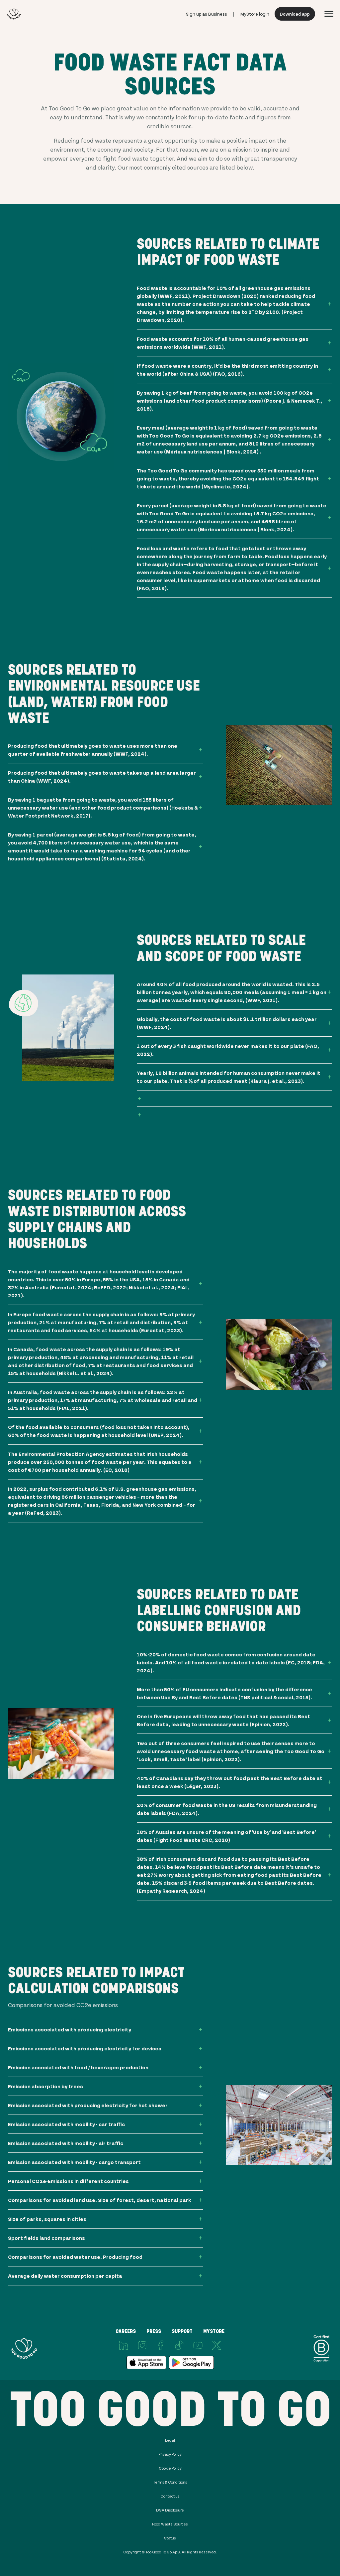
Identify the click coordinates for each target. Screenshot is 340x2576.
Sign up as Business (207, 14)
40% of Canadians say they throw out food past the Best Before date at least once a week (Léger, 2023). (230, 1782)
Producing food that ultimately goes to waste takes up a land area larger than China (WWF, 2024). (102, 776)
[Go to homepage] (14, 14)
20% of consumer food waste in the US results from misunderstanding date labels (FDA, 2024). (227, 1809)
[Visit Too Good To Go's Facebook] (161, 2345)
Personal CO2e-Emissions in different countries (68, 2181)
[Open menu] (329, 14)
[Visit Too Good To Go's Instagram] (142, 2345)
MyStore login (255, 14)
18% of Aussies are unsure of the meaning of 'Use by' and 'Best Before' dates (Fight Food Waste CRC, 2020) (226, 1836)
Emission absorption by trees (45, 2086)
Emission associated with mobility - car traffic (66, 2124)
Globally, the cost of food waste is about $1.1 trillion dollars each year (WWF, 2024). (227, 1023)
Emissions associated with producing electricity (70, 2029)
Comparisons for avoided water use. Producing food (75, 2257)
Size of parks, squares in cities (47, 2219)
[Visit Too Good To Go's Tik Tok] (179, 2345)
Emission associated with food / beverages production (78, 2067)
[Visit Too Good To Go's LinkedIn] (124, 2345)
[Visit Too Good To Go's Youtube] (198, 2345)
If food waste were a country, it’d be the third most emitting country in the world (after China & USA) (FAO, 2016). (227, 370)
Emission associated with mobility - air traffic (66, 2143)
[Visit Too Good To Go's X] (216, 2345)
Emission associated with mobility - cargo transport (74, 2162)
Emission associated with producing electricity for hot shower (88, 2105)
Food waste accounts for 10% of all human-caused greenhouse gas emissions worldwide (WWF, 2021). (223, 343)
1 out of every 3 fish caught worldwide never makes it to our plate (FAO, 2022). (228, 1050)
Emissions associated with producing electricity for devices (85, 2048)
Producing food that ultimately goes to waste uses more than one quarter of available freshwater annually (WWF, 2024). (93, 750)
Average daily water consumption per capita (65, 2276)
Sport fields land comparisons (46, 2238)
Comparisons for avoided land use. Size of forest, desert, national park (100, 2200)
